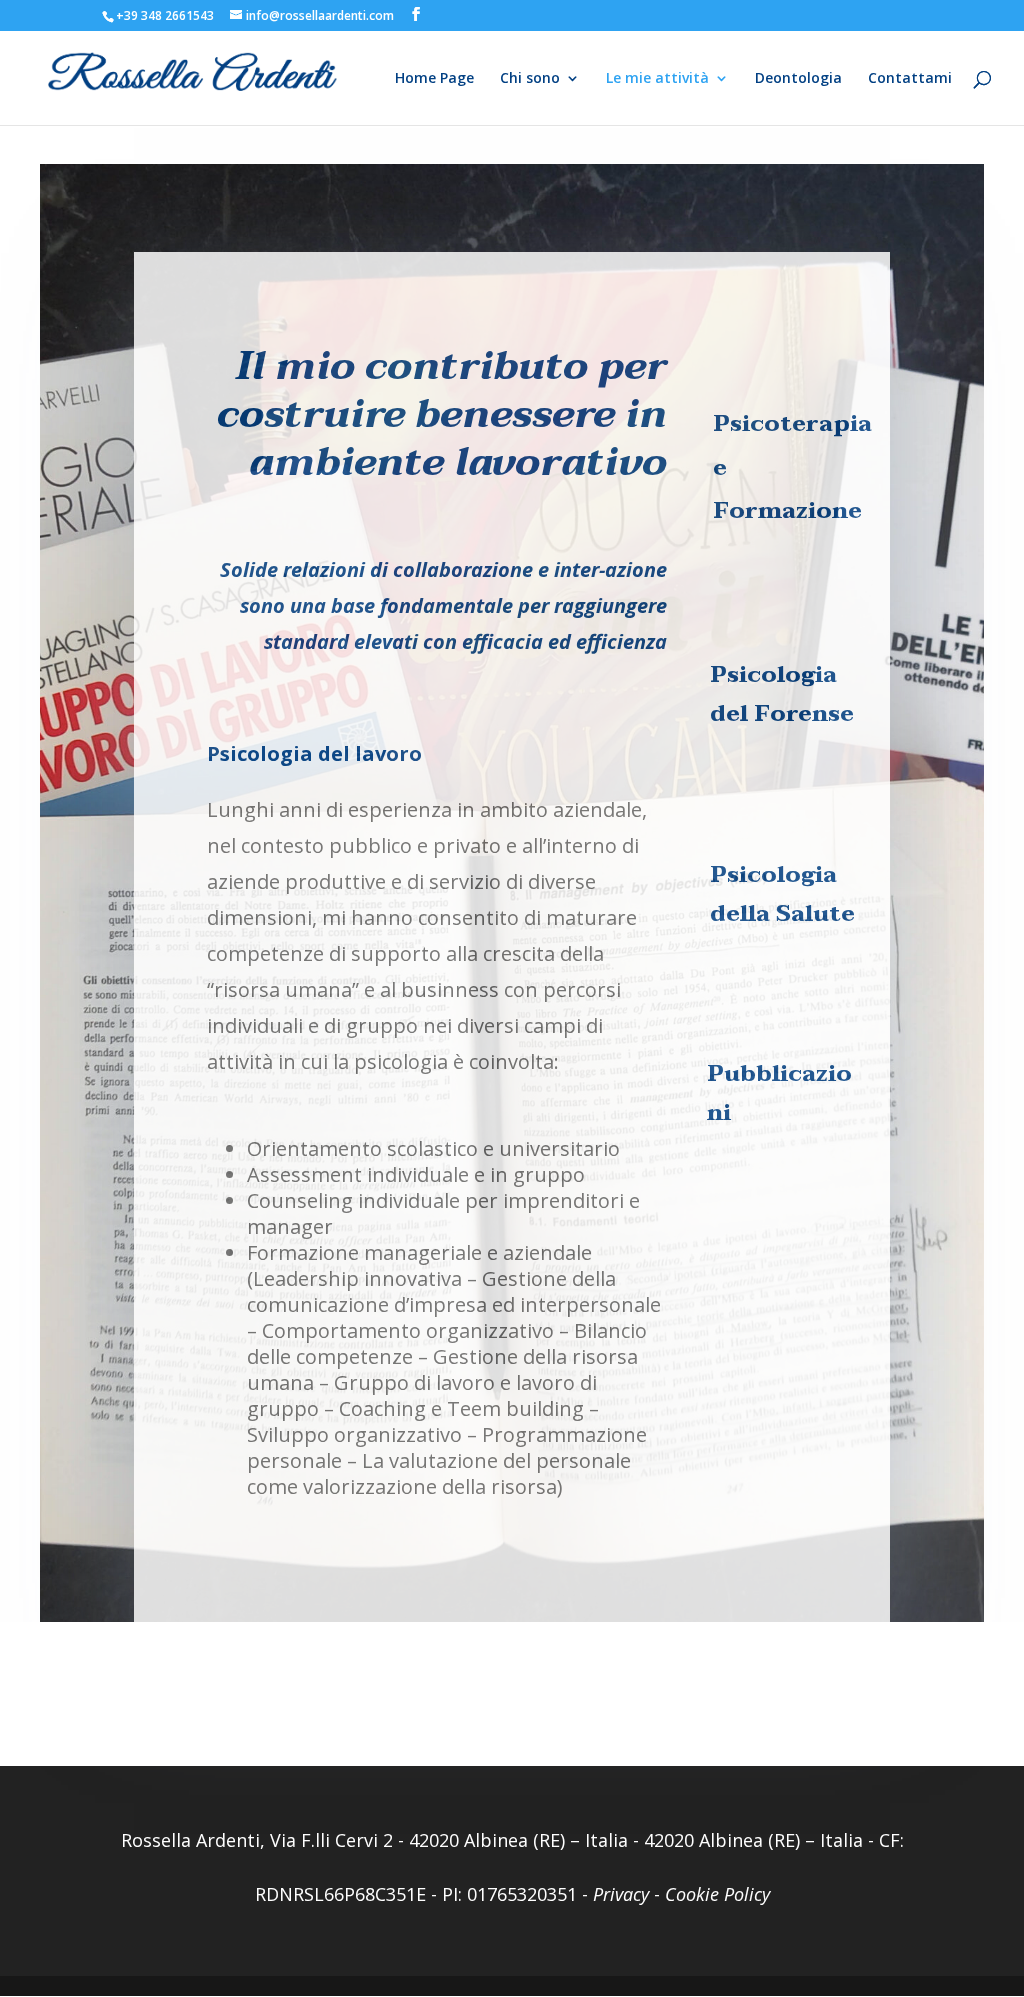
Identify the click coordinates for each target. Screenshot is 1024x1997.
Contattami (910, 79)
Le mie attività (657, 79)
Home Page (434, 79)
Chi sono (530, 79)
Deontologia (798, 79)
